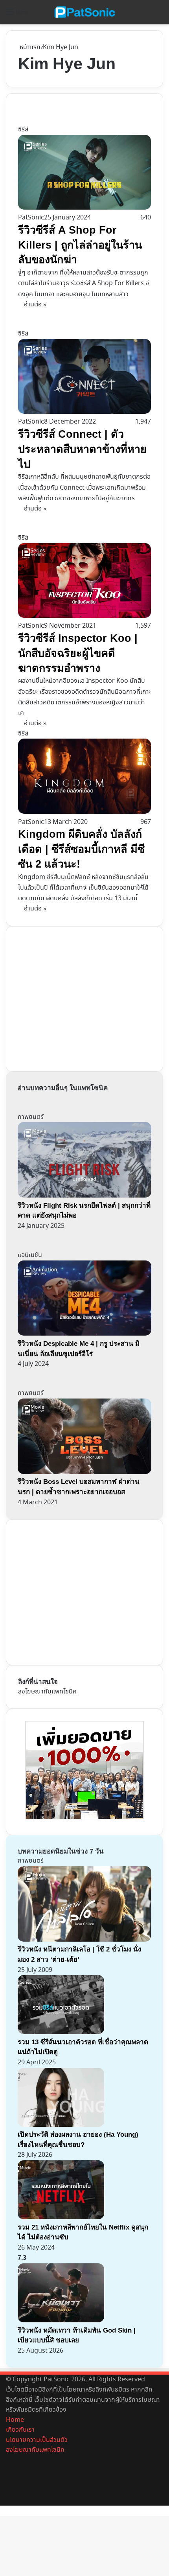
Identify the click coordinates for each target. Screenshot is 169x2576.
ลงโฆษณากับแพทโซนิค (47, 1692)
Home (15, 2420)
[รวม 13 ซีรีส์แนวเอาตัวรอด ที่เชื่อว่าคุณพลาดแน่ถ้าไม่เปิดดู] (61, 2032)
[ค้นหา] (159, 15)
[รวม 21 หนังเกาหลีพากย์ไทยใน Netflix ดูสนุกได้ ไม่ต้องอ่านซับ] (61, 2218)
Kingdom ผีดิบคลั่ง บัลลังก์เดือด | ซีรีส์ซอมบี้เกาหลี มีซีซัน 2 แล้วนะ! (81, 849)
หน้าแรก (29, 47)
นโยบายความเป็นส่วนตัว (37, 2440)
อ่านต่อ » (35, 305)
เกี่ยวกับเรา (20, 2430)
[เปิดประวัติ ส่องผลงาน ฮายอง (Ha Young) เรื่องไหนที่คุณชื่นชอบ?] (61, 2125)
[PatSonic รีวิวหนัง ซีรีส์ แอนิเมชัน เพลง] (84, 12)
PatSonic (31, 218)
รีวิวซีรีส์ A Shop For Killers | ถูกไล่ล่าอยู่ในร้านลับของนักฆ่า (80, 245)
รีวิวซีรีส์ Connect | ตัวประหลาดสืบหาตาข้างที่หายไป (82, 449)
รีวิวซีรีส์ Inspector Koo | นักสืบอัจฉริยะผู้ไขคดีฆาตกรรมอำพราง (78, 653)
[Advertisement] (77, 997)
